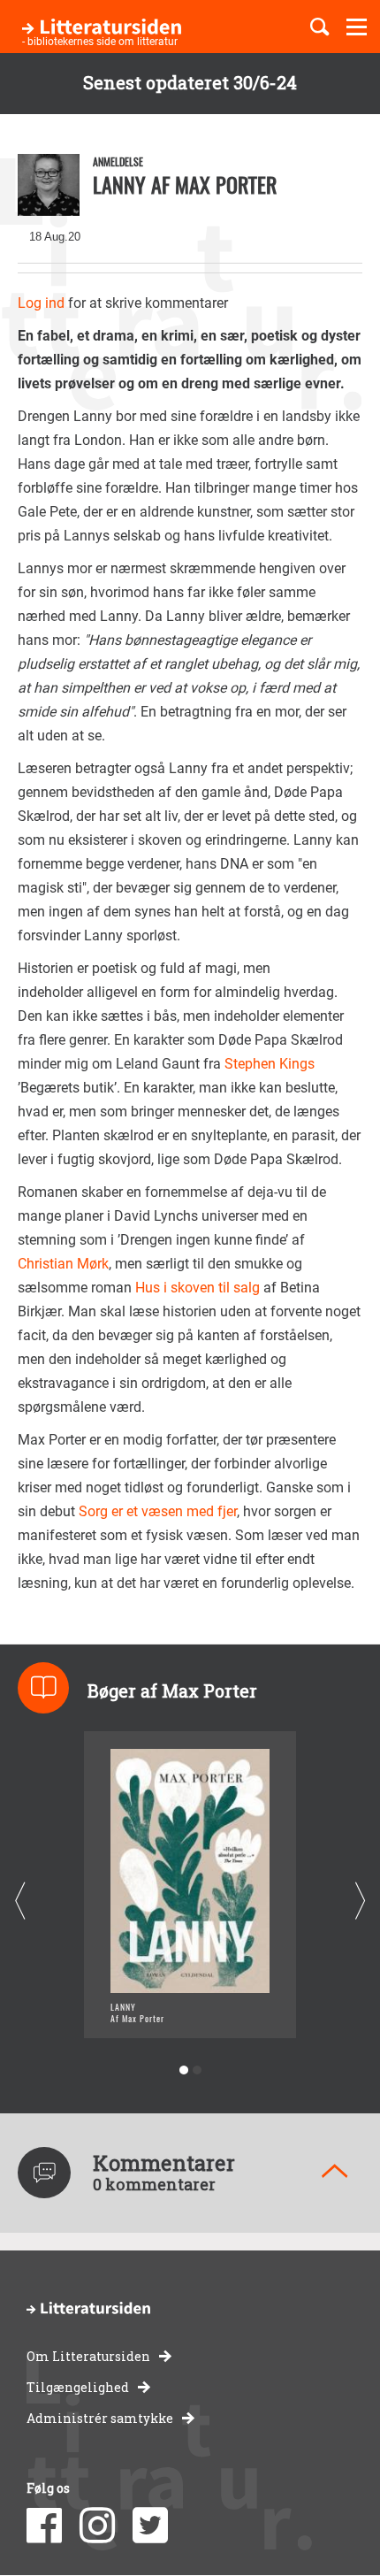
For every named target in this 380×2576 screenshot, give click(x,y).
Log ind (41, 303)
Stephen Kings (270, 1064)
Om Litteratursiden (88, 2356)
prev (20, 1901)
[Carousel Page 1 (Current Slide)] (183, 2070)
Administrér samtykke (100, 2418)
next (360, 1901)
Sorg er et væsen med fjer (158, 1511)
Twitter (150, 2526)
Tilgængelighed (78, 2387)
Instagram (97, 2526)
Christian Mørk (63, 1264)
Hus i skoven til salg (199, 1288)
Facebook (44, 2526)
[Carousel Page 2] (197, 2070)
